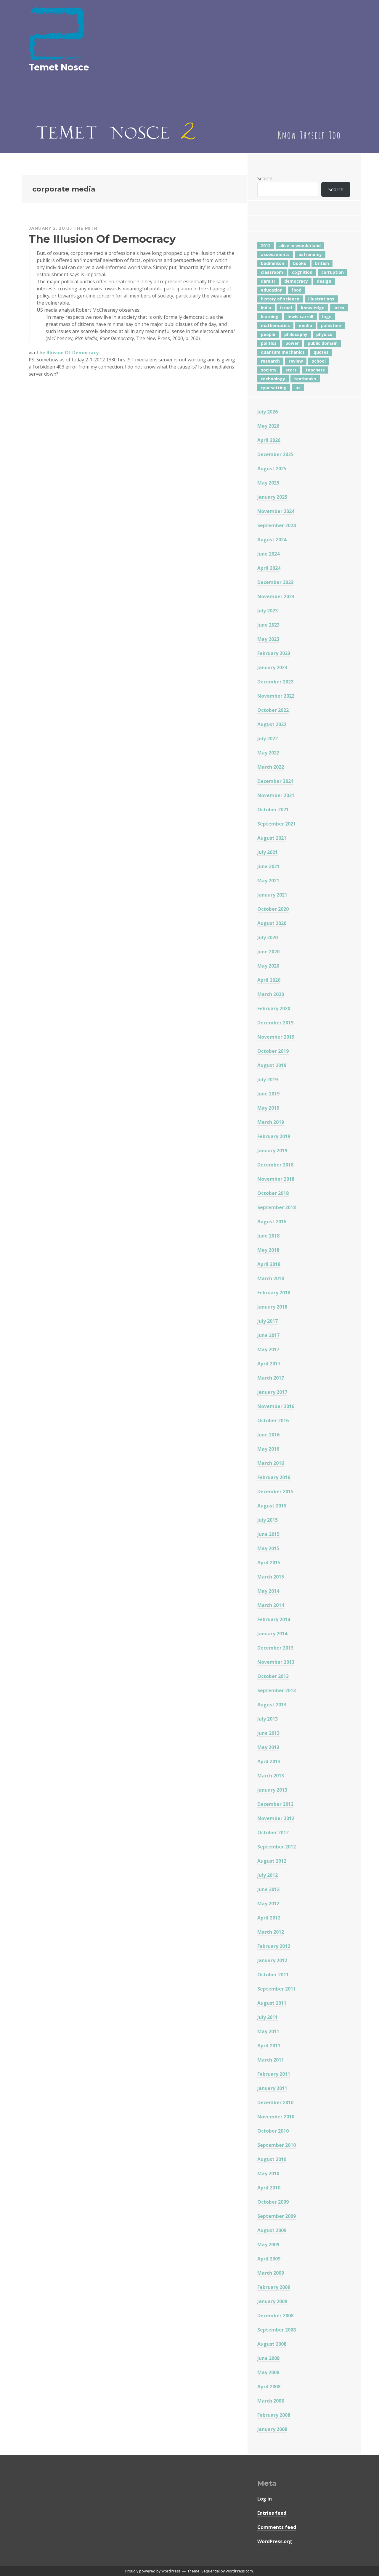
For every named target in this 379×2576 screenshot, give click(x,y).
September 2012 (277, 1847)
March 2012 (271, 1932)
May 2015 (268, 1548)
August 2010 (272, 2159)
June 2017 (268, 1335)
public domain (323, 343)
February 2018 (274, 1293)
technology (273, 379)
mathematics (275, 325)
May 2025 (268, 483)
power (292, 343)
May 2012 (268, 1904)
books (300, 263)
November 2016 (276, 1406)
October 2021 (273, 810)
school (319, 361)
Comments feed (277, 2527)
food (296, 290)
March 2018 (271, 1278)
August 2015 (272, 1506)
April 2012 (269, 1918)
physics (324, 334)
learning (270, 317)
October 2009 (273, 2202)
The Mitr (85, 228)
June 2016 (268, 1435)
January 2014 (272, 1634)
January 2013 (272, 1790)
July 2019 (268, 1079)
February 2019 (274, 1136)
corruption (333, 272)
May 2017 (268, 1349)
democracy (296, 281)
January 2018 (272, 1307)
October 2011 (273, 1975)
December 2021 (275, 781)
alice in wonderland (300, 246)
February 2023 (274, 653)
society (269, 370)
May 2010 (268, 2173)
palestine (331, 325)
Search (265, 178)
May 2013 (268, 1747)
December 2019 (275, 1023)
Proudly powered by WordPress (153, 2571)
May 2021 (268, 881)
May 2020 (268, 966)
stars (291, 370)
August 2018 (272, 1222)
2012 (266, 246)
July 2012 (268, 1875)
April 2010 (269, 2188)
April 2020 (269, 980)
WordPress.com (239, 2571)
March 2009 (271, 2273)
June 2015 (268, 1534)
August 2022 (272, 724)
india (266, 308)
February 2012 (274, 1946)
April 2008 (269, 2387)
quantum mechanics (283, 352)
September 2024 (277, 525)
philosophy (296, 334)
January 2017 (272, 1392)
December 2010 (275, 2102)
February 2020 (274, 1008)
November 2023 (276, 596)
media (305, 325)
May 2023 (268, 639)
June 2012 (268, 1889)
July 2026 (268, 412)
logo (327, 317)
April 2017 (269, 1364)
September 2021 (277, 824)
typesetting (274, 388)
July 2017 (268, 1321)
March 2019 (271, 1122)
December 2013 (275, 1648)
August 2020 (272, 923)
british (322, 263)
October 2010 (273, 2131)
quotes (321, 352)
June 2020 (268, 952)
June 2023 (268, 625)
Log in (265, 2499)
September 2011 (277, 1989)
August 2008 (272, 2344)
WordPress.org (275, 2541)
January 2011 (272, 2088)
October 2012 (273, 1832)
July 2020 (268, 937)
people (268, 334)
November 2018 (276, 1179)
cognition (302, 272)
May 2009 (268, 2244)
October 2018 (273, 1193)
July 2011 (268, 2017)
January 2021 (272, 895)
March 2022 (271, 767)
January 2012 (272, 1960)
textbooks (305, 379)
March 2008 (271, 2401)
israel (286, 308)
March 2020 (271, 994)
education (272, 290)
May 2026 (268, 426)
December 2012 (275, 1804)
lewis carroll (300, 317)
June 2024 (268, 554)
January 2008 (272, 2429)
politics (269, 343)
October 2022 (273, 710)
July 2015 (268, 1520)
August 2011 (272, 2003)
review (296, 361)
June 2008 (268, 2358)
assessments (275, 254)
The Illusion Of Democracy (102, 239)
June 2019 (268, 1094)
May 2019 (268, 1108)
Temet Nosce (59, 67)
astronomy (310, 254)
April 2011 (269, 2046)
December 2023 (275, 582)
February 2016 (274, 1477)
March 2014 (271, 1605)
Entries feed (272, 2513)
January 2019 (272, 1151)
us (298, 388)
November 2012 (276, 1818)
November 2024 (276, 511)
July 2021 (268, 852)
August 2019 (272, 1065)
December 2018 (275, 1165)
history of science (280, 299)
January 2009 (272, 2301)
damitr (268, 281)
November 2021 (276, 795)
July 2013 (268, 1719)
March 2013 (271, 1776)
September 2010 (277, 2145)
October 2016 (273, 1420)
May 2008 (268, 2372)
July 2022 (268, 738)
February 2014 (274, 1619)
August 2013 (272, 1705)
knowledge (313, 308)
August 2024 (272, 540)
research (270, 361)
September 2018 (277, 1207)
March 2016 (271, 1463)
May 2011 (268, 2031)
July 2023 (268, 611)
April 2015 (269, 1563)
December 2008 (275, 2316)
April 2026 (269, 440)
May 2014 (268, 1591)
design (324, 281)
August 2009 (272, 2230)
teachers (315, 370)
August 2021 (272, 838)
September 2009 (277, 2216)
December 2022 (275, 682)
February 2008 (274, 2415)
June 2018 (268, 1236)
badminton (273, 263)
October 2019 (273, 1051)
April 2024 (269, 568)
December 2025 (275, 454)
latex (339, 308)
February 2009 (274, 2287)
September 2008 (277, 2330)
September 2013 (277, 1690)
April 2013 (269, 1761)
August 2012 (272, 1861)
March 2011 (271, 2060)
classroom (272, 272)
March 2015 (271, 1577)
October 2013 (273, 1676)
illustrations (321, 299)
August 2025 (272, 469)
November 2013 (276, 1662)
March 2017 (271, 1378)
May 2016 (268, 1449)
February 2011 (274, 2074)
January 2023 (272, 667)
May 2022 (268, 753)
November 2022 (276, 696)
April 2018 (269, 1264)
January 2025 (272, 497)
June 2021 (268, 866)
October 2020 (273, 909)
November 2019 (276, 1037)
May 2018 (268, 1250)
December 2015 (275, 1491)
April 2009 (269, 2259)
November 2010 (276, 2117)
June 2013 (268, 1733)
